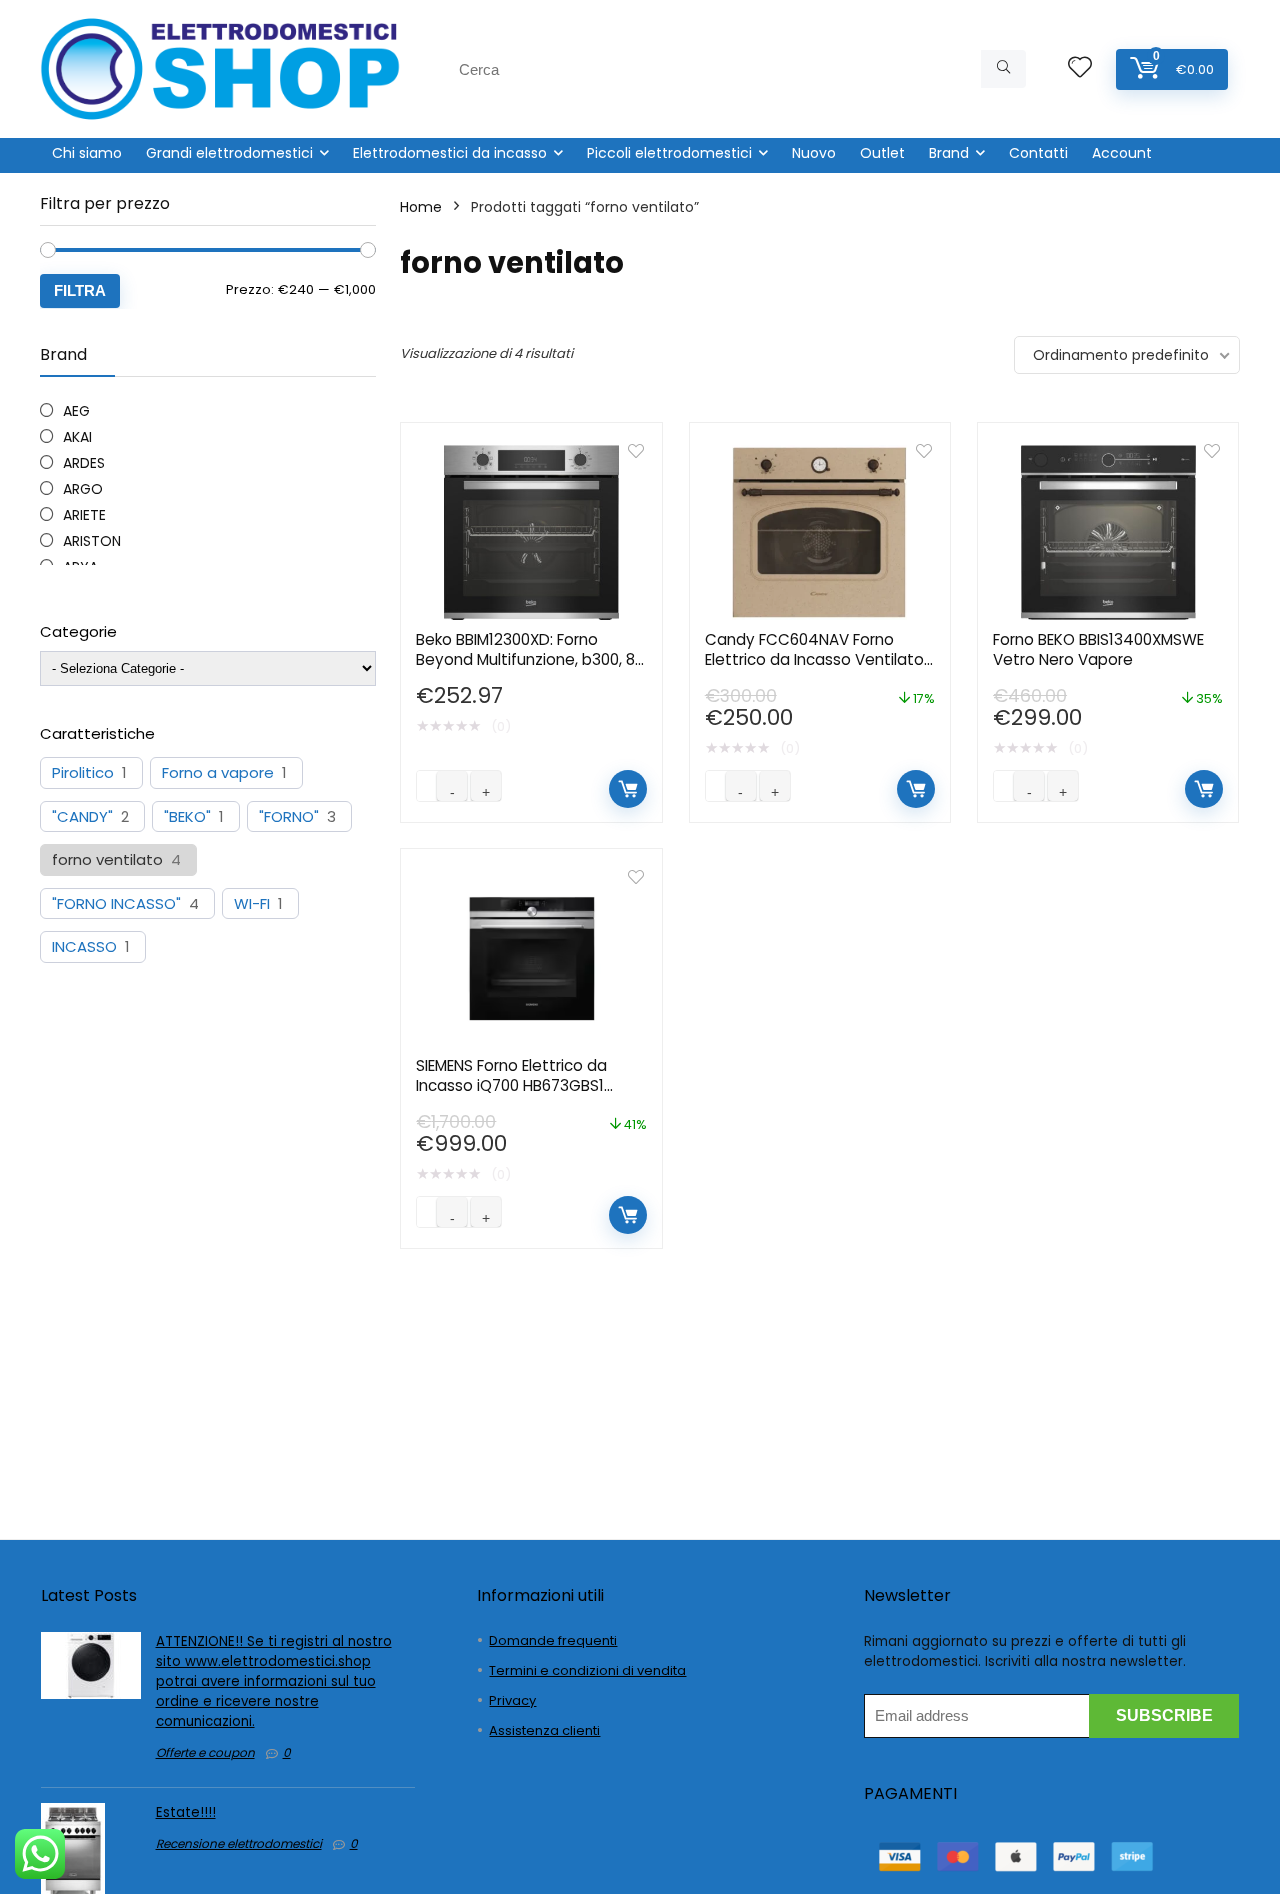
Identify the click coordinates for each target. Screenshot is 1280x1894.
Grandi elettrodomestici (229, 153)
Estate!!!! (186, 1812)
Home (421, 207)
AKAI (77, 437)
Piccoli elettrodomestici (669, 153)
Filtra (80, 290)
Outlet (882, 153)
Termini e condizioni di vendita (587, 1670)
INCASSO (84, 947)
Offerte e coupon (205, 1752)
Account (1122, 153)
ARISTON (92, 541)
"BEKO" (187, 817)
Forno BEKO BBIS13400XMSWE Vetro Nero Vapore (1098, 649)
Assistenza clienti (544, 1730)
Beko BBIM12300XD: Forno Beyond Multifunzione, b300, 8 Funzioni (525, 659)
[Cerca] (1003, 69)
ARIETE (84, 515)
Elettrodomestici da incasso (450, 153)
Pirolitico (83, 773)
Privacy (512, 1700)
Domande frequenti (553, 1640)
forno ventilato (107, 860)
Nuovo (814, 153)
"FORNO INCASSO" (116, 904)
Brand (949, 153)
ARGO (83, 489)
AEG (76, 411)
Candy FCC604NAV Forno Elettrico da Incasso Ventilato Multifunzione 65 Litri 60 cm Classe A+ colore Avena (814, 669)
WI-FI (252, 904)
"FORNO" (289, 817)
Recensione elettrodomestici (239, 1843)
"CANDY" (82, 817)
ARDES (84, 463)
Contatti (1038, 153)
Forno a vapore (218, 773)
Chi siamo (87, 153)
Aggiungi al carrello (628, 789)
